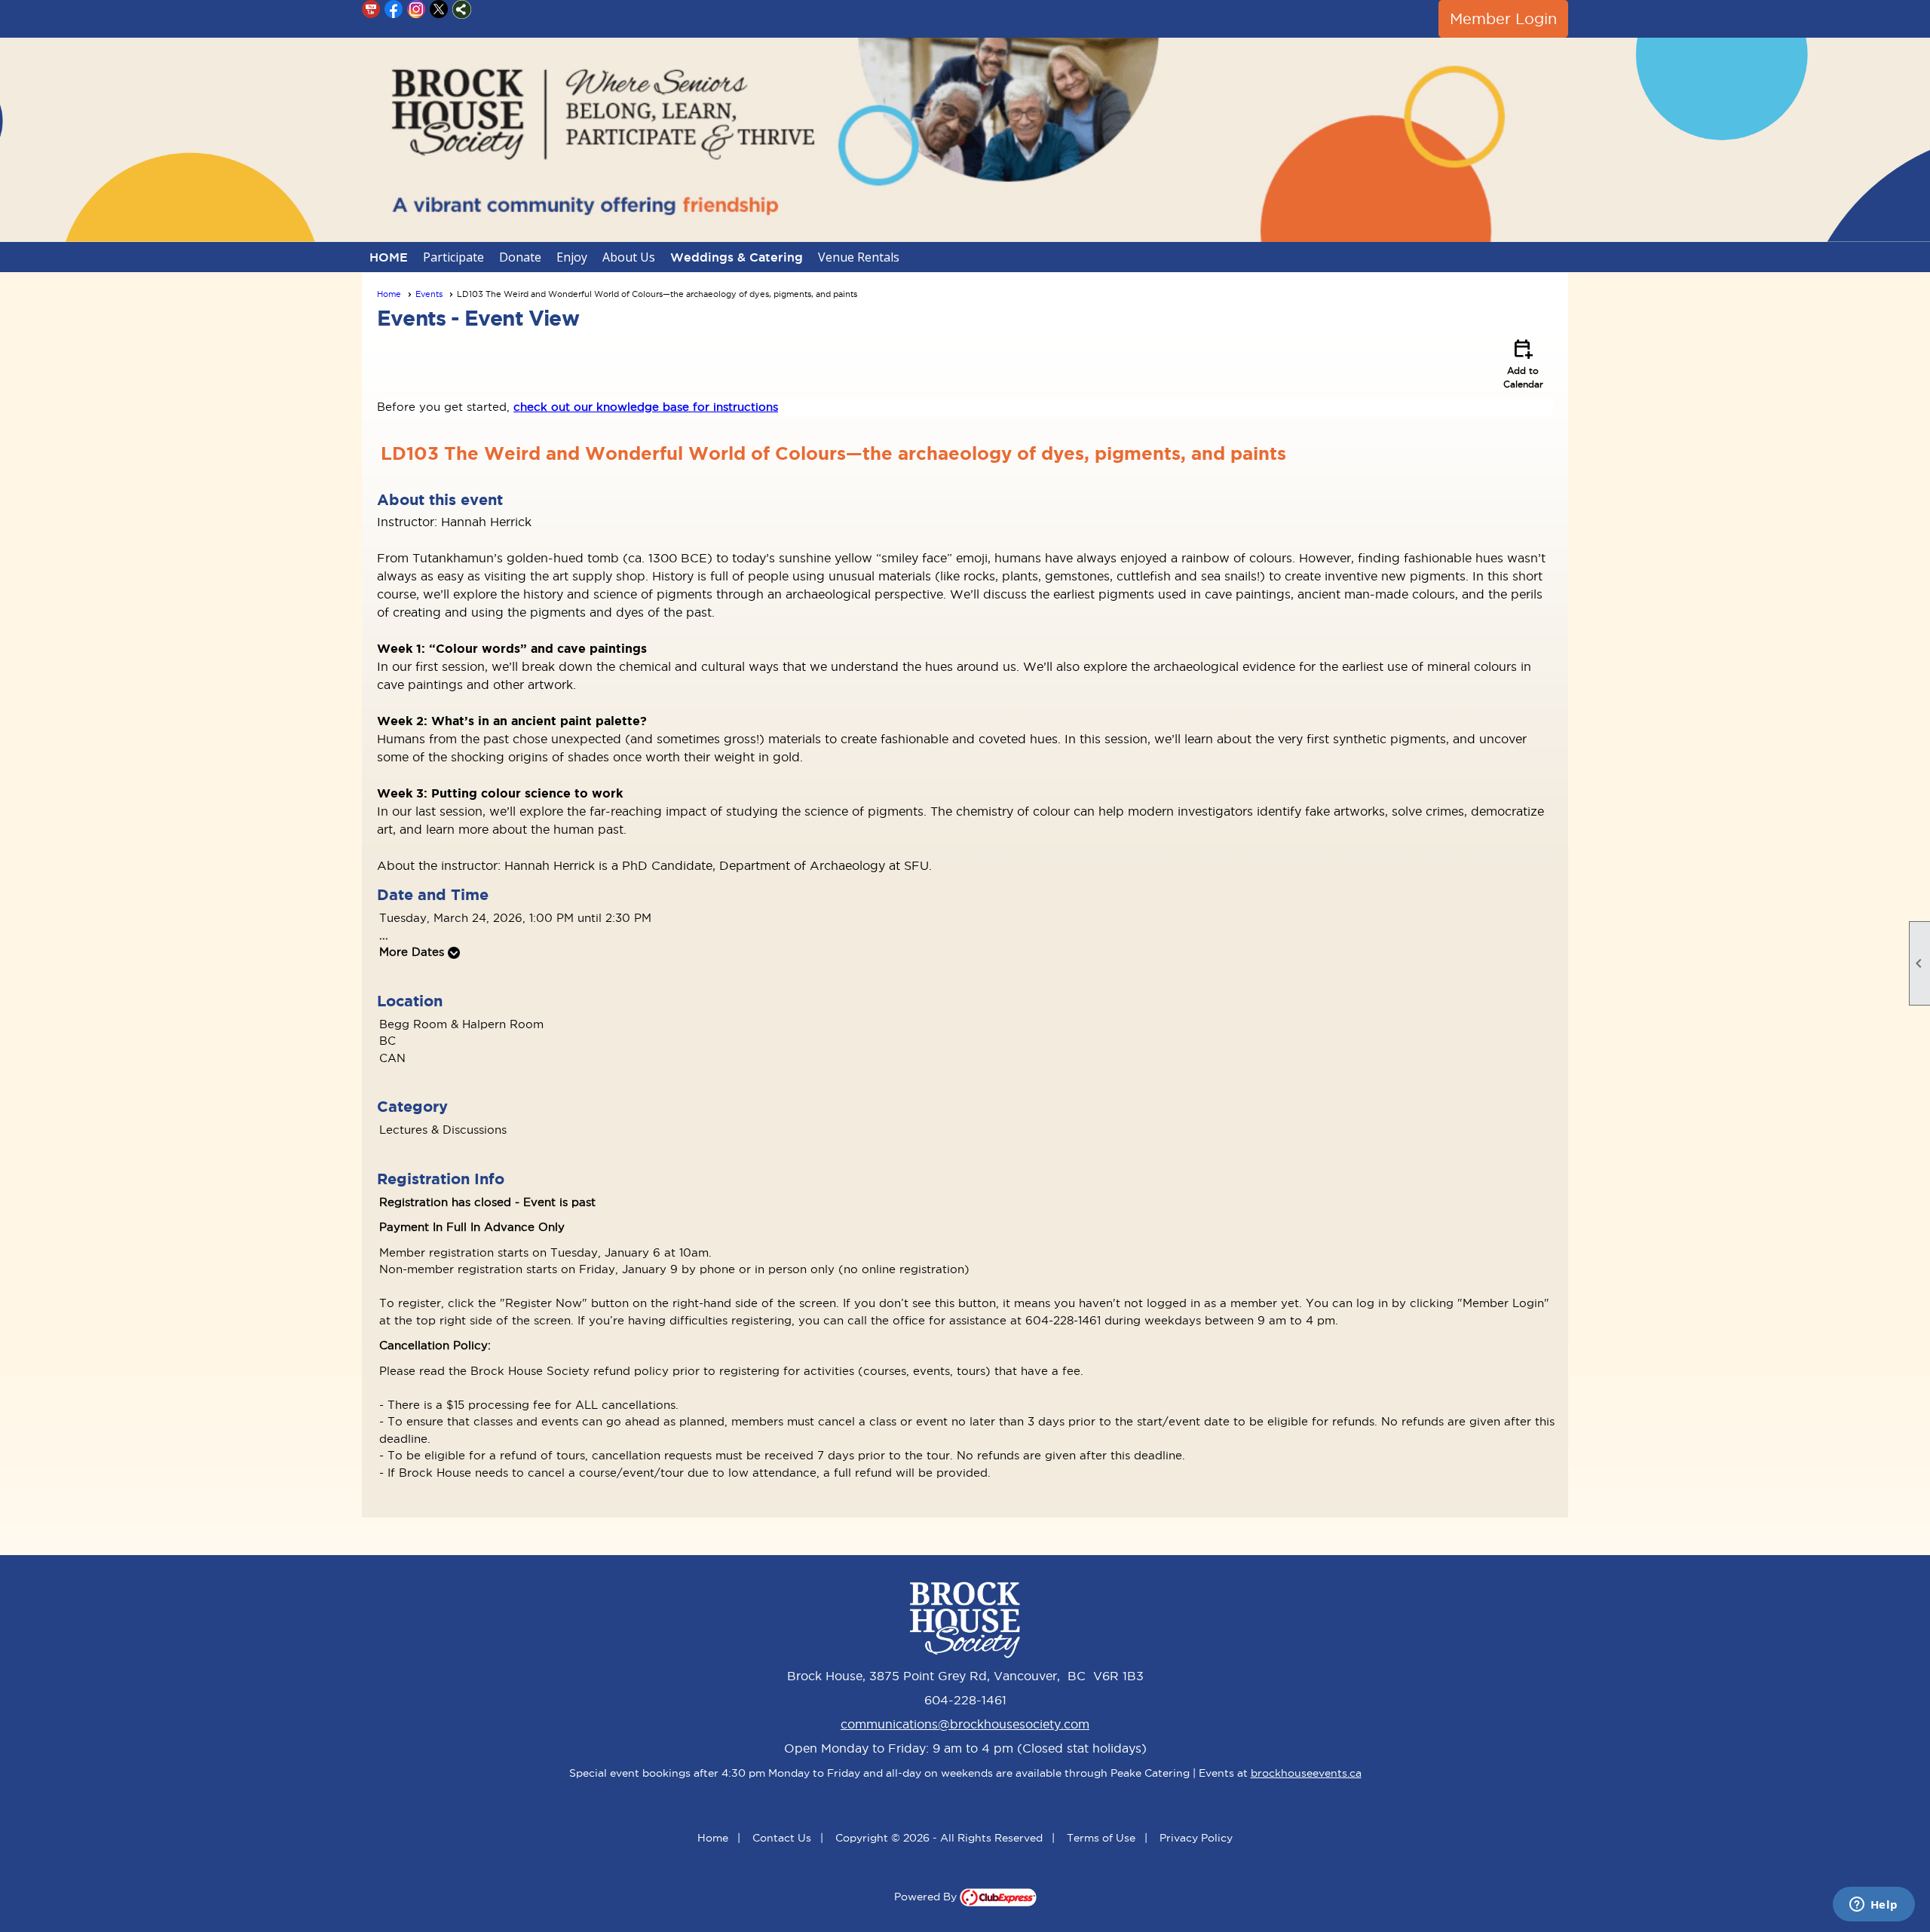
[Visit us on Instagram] (417, 9)
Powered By (927, 1897)
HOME (389, 257)
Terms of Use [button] (1101, 1838)
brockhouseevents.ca (1306, 1773)
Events (429, 294)
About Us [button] (629, 257)
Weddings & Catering (737, 257)
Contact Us (782, 1838)
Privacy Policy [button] (1196, 1838)
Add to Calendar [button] (1523, 363)
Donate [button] (520, 257)
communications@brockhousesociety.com (965, 1724)
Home (389, 294)
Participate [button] (453, 257)
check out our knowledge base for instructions (646, 407)
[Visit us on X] (439, 9)
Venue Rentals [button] (859, 257)
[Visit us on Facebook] (394, 9)
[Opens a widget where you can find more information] (1873, 1906)
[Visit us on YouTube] (371, 9)
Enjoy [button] (572, 257)
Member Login (1503, 19)
